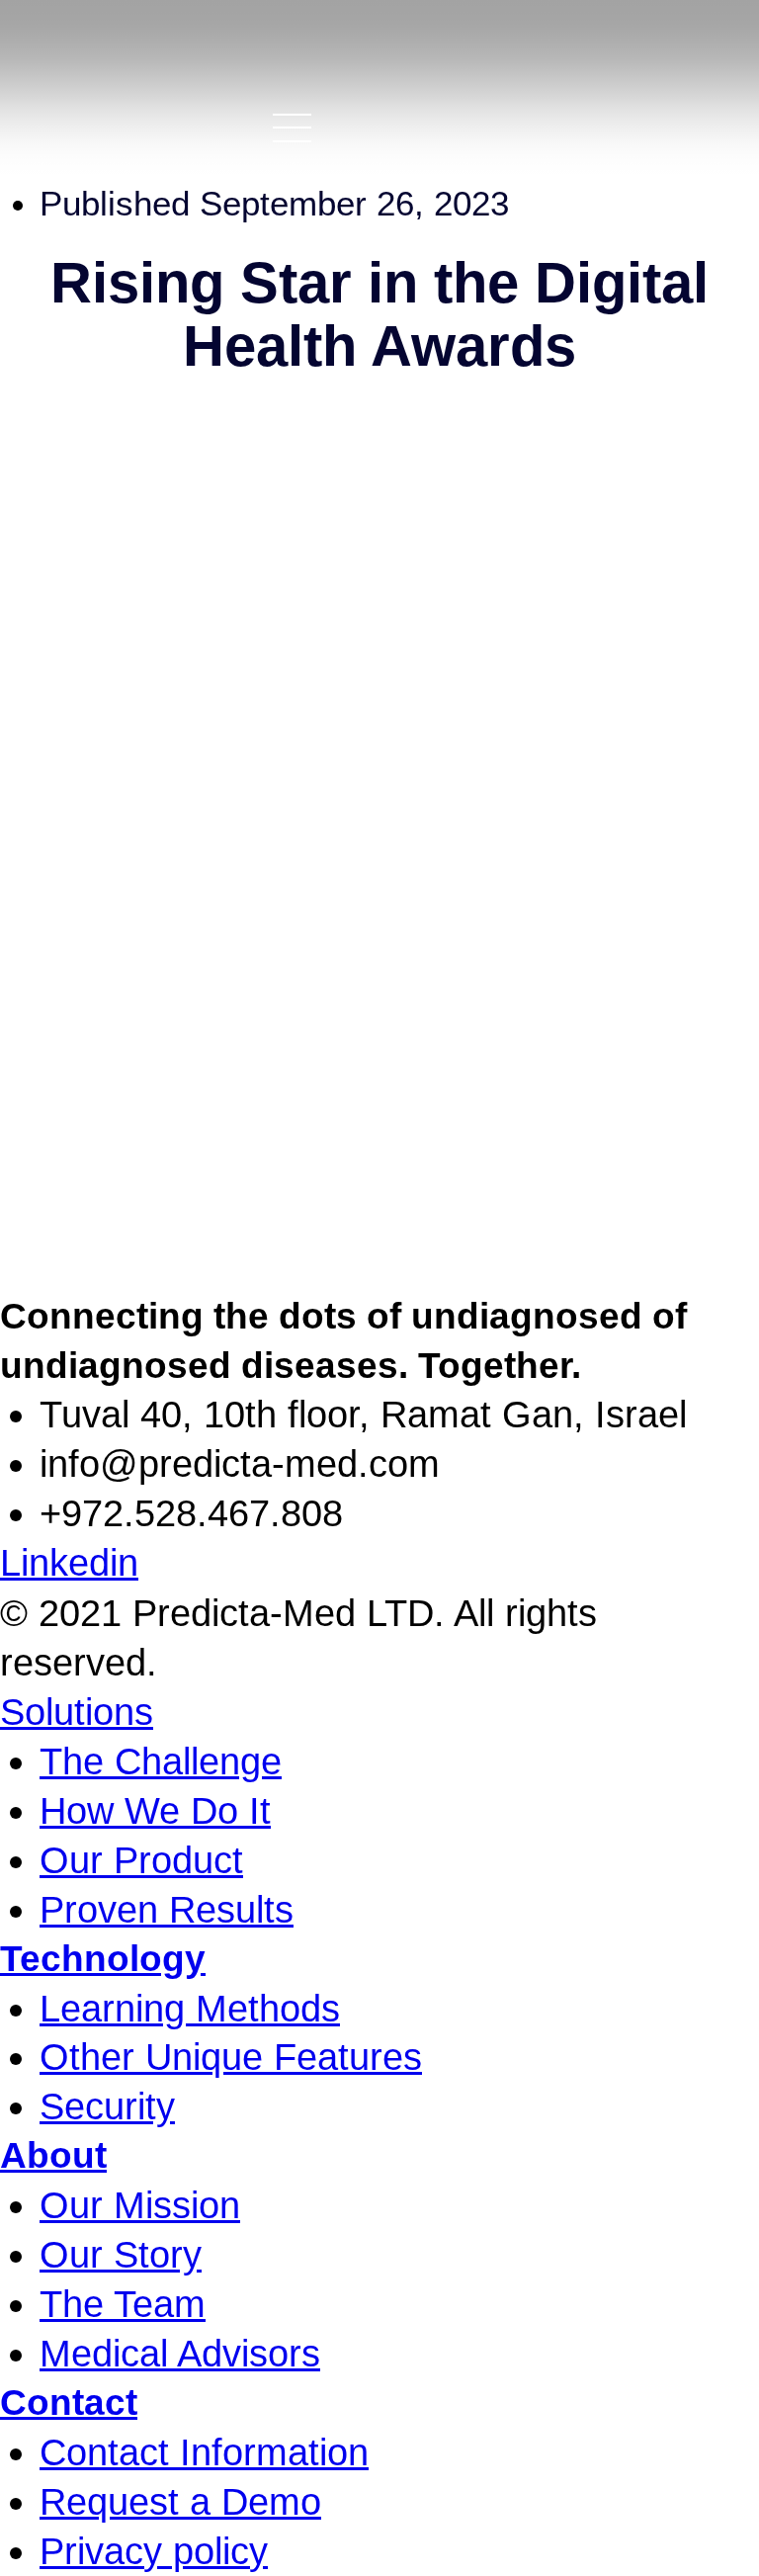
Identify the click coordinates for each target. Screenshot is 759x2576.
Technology (103, 1959)
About (53, 2155)
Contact (69, 2403)
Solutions (77, 1712)
